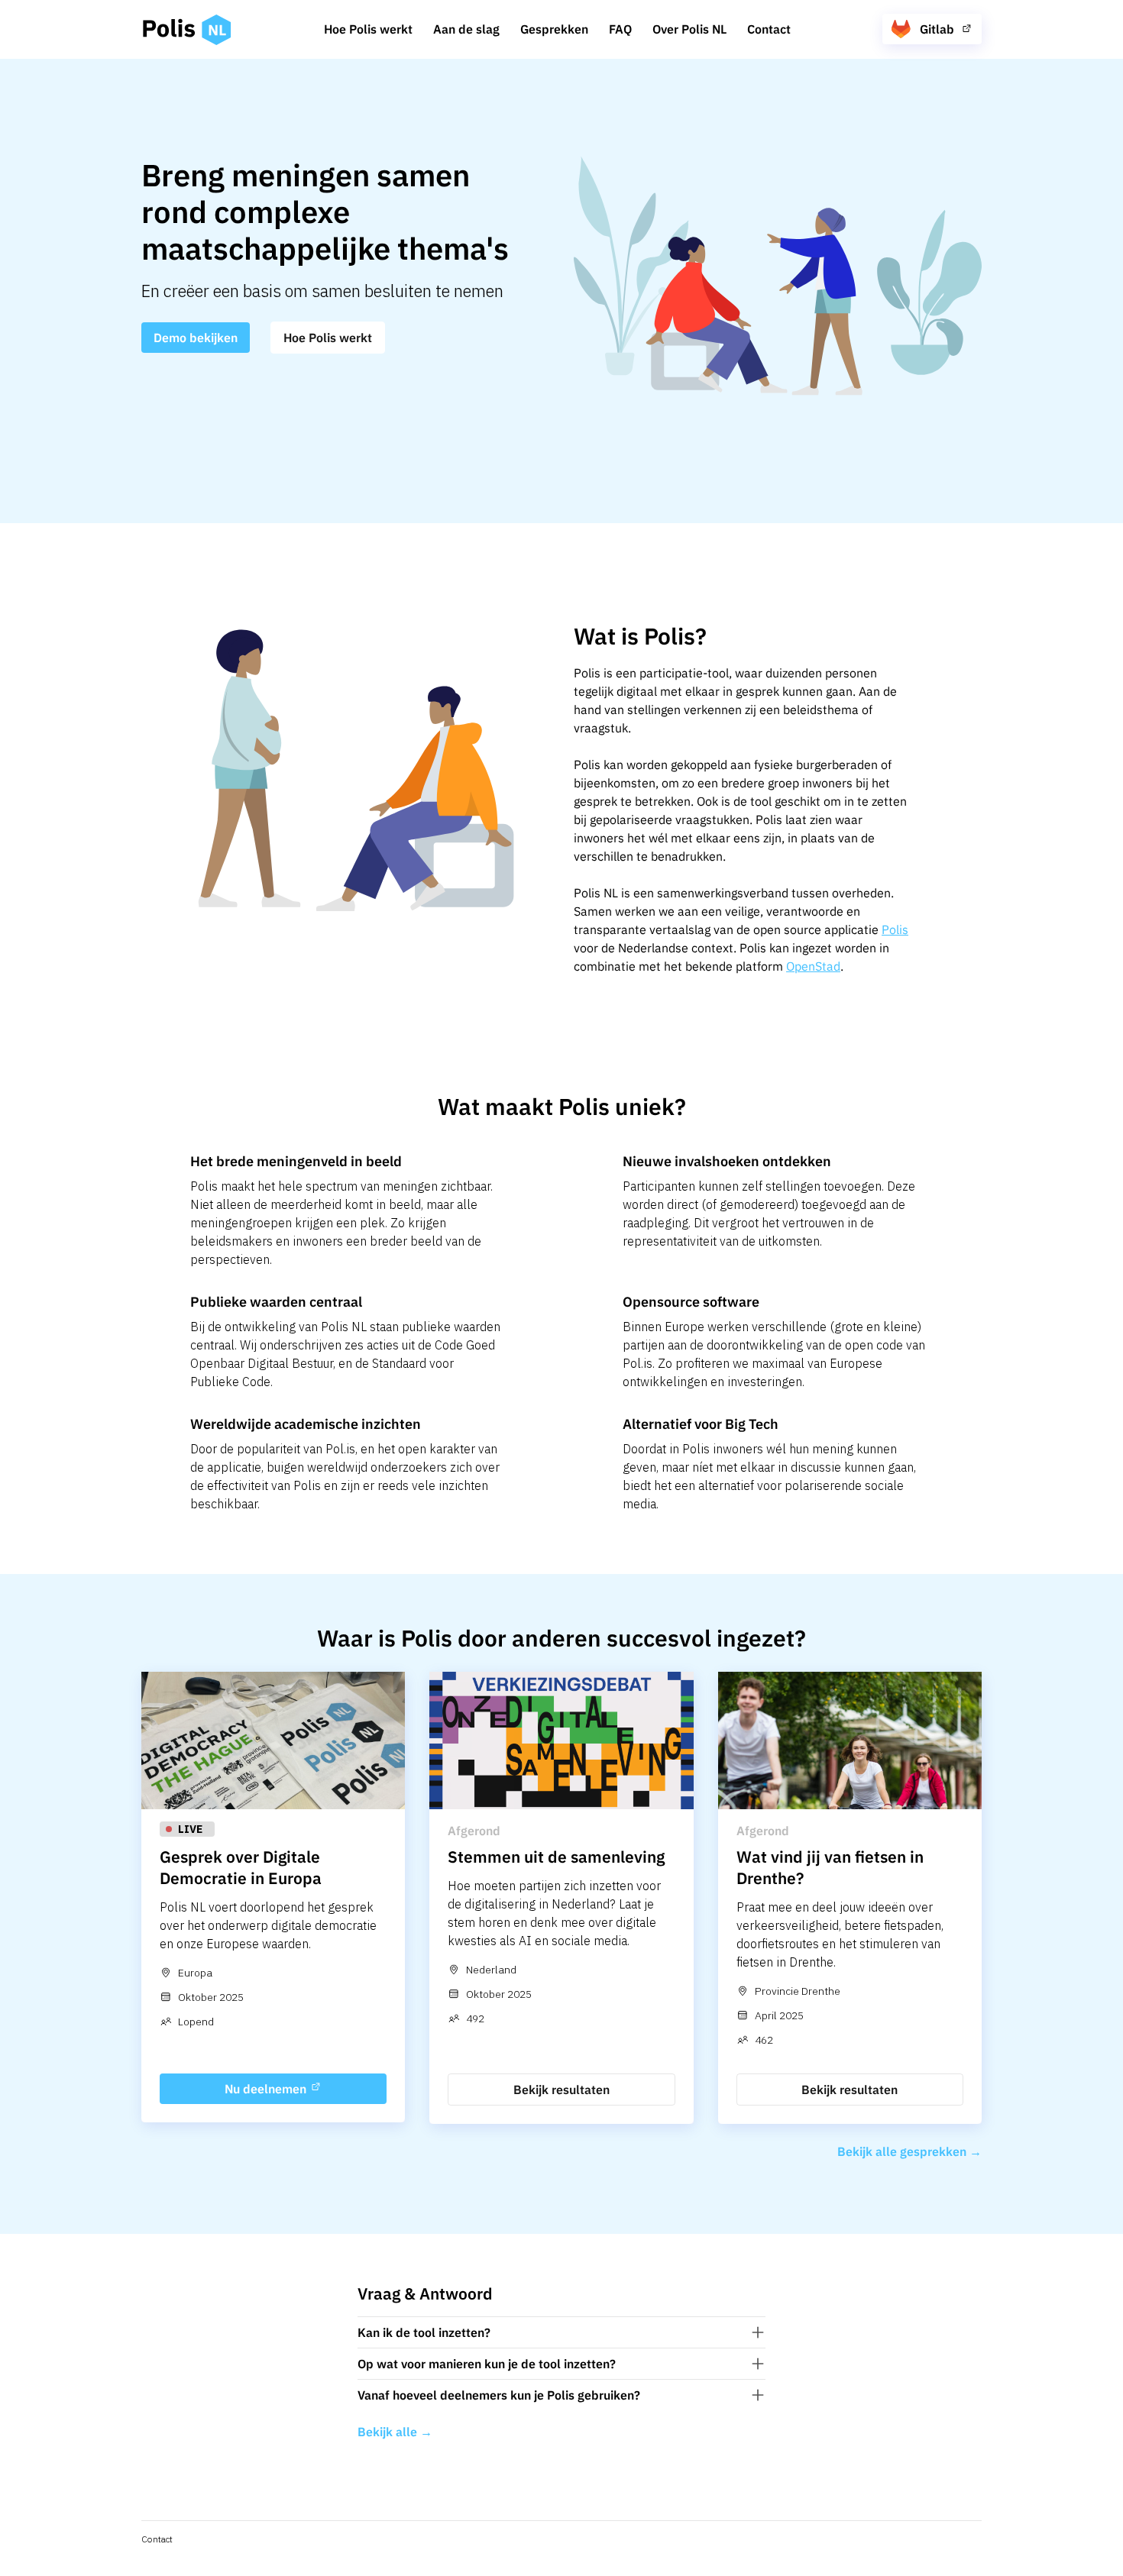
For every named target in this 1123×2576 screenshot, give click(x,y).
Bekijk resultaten (561, 2090)
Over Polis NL (689, 29)
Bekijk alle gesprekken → (909, 2151)
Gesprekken (554, 29)
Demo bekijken (196, 338)
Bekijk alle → (395, 2432)
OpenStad (813, 966)
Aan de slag (466, 29)
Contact (769, 29)
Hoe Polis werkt (368, 29)
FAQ (620, 29)
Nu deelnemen (267, 2089)
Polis (895, 929)
